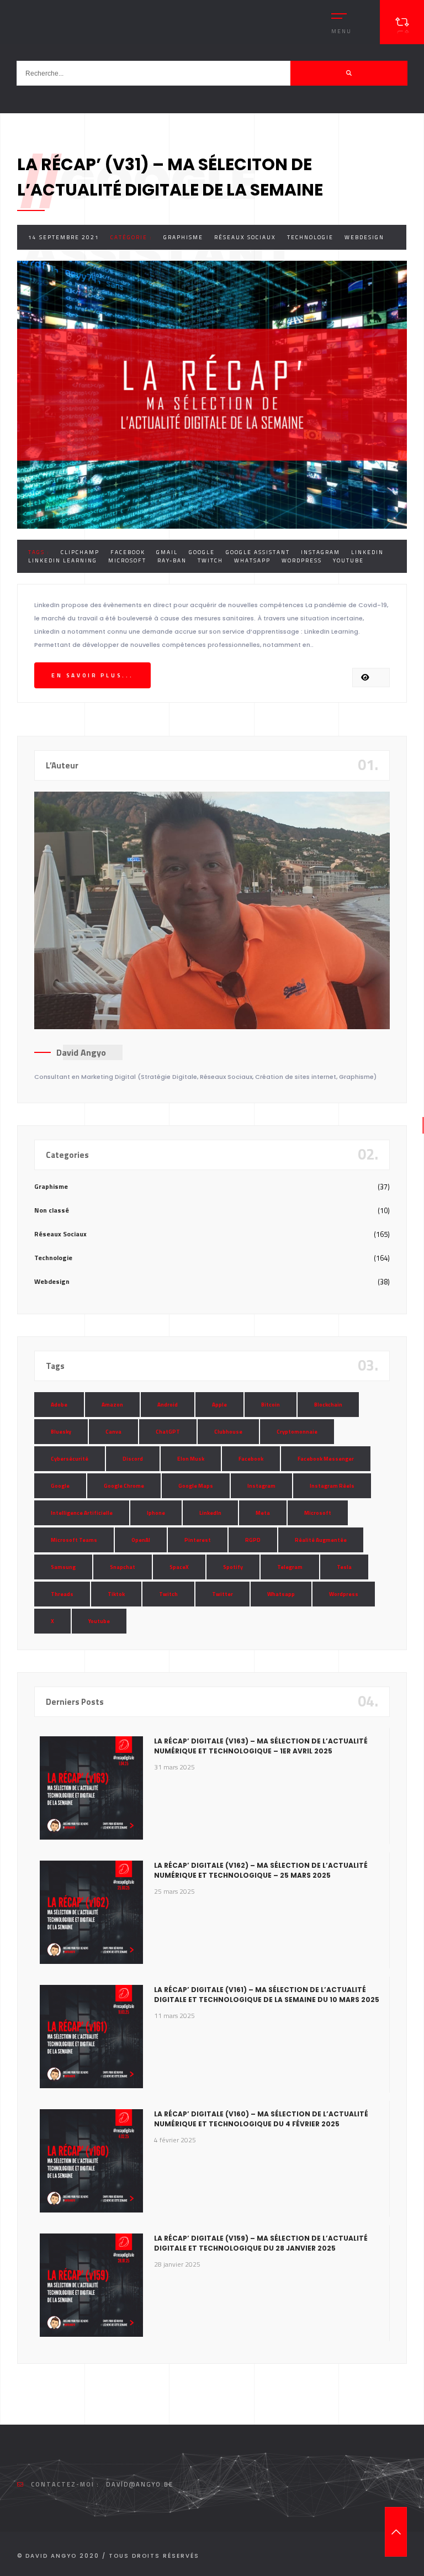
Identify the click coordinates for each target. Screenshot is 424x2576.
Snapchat (123, 1567)
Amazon (112, 1405)
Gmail (167, 552)
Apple (219, 1405)
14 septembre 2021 (64, 237)
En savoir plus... (92, 675)
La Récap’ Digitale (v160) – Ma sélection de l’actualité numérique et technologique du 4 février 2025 (261, 2119)
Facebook (128, 552)
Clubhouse (228, 1432)
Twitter (222, 1594)
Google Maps (196, 1486)
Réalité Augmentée (321, 1540)
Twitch (210, 560)
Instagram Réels (332, 1486)
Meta (263, 1513)
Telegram (290, 1567)
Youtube (348, 560)
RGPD (253, 1540)
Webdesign (364, 237)
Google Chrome (124, 1486)
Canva (113, 1432)
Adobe (59, 1405)
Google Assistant (258, 552)
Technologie (310, 237)
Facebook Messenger (326, 1459)
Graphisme (183, 237)
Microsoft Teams (74, 1540)
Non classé (52, 1210)
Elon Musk (191, 1459)
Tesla (344, 1567)
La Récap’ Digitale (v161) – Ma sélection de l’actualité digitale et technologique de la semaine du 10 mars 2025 (267, 1995)
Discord (133, 1459)
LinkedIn (367, 552)
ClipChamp (80, 552)
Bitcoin (271, 1405)
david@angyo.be (140, 2484)
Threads (62, 1594)
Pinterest (198, 1540)
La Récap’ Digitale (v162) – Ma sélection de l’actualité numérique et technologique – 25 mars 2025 (261, 1870)
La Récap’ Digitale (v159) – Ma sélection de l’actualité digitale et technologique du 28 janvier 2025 (261, 2243)
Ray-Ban (172, 560)
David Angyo (81, 1052)
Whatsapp (252, 560)
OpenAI (141, 1540)
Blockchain (328, 1405)
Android (168, 1405)
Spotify (233, 1567)
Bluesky (61, 1432)
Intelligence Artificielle (82, 1513)
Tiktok (116, 1594)
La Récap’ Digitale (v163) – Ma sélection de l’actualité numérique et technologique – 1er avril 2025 (261, 1746)
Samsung (63, 1567)
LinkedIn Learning (63, 560)
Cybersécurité (70, 1459)
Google (202, 552)
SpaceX (179, 1567)
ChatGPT (168, 1432)
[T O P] (396, 2532)
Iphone (156, 1513)
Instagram (320, 552)
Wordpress (302, 560)
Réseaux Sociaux (245, 237)
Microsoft (127, 560)
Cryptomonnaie (297, 1432)
